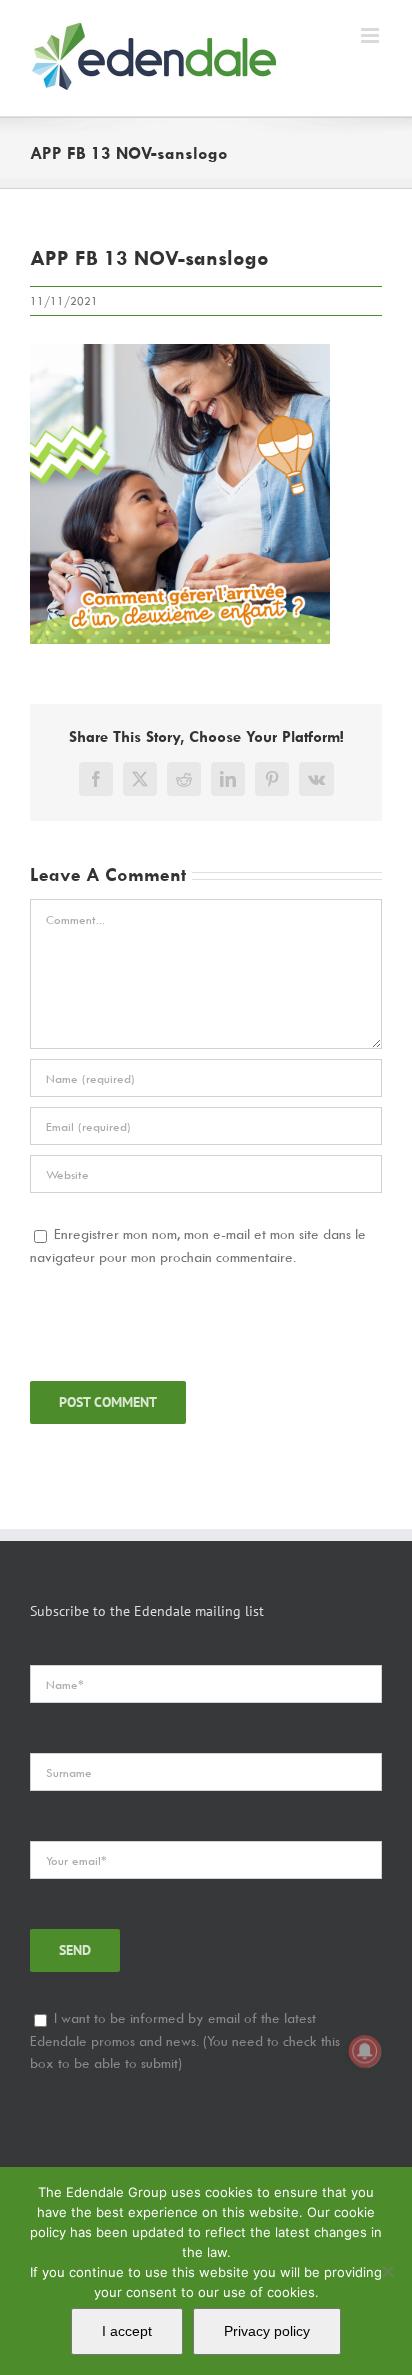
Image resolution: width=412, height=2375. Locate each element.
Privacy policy (267, 2331)
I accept (127, 2331)
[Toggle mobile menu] (371, 35)
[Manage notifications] (365, 2051)
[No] (387, 2271)
